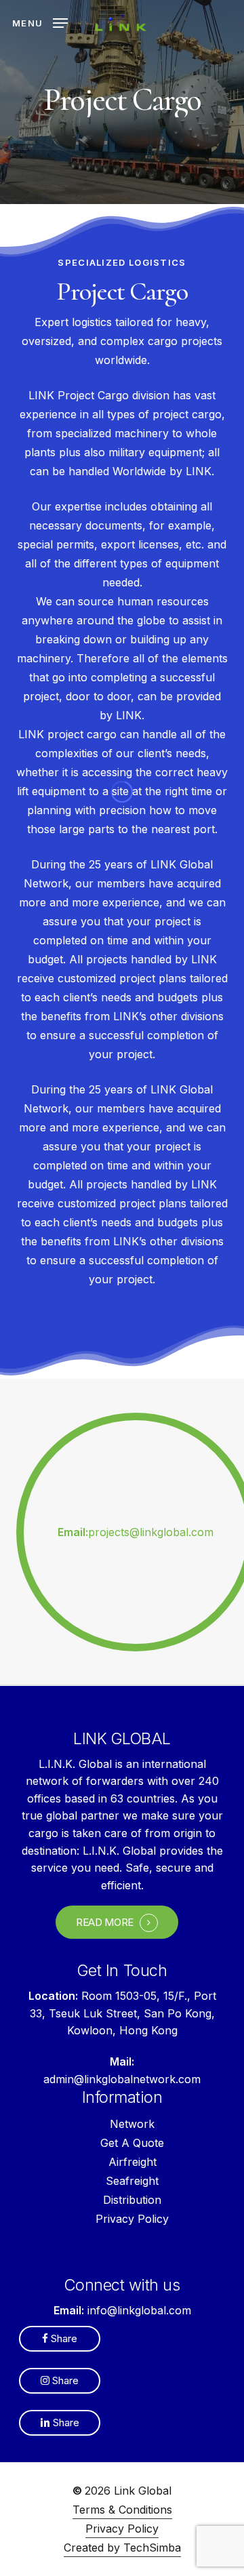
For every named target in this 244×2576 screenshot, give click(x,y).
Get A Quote (132, 2143)
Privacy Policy (132, 2219)
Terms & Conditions (122, 2510)
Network (132, 2124)
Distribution (132, 2200)
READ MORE (105, 1923)
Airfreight (133, 2162)
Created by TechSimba (122, 2548)
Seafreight (132, 2181)
